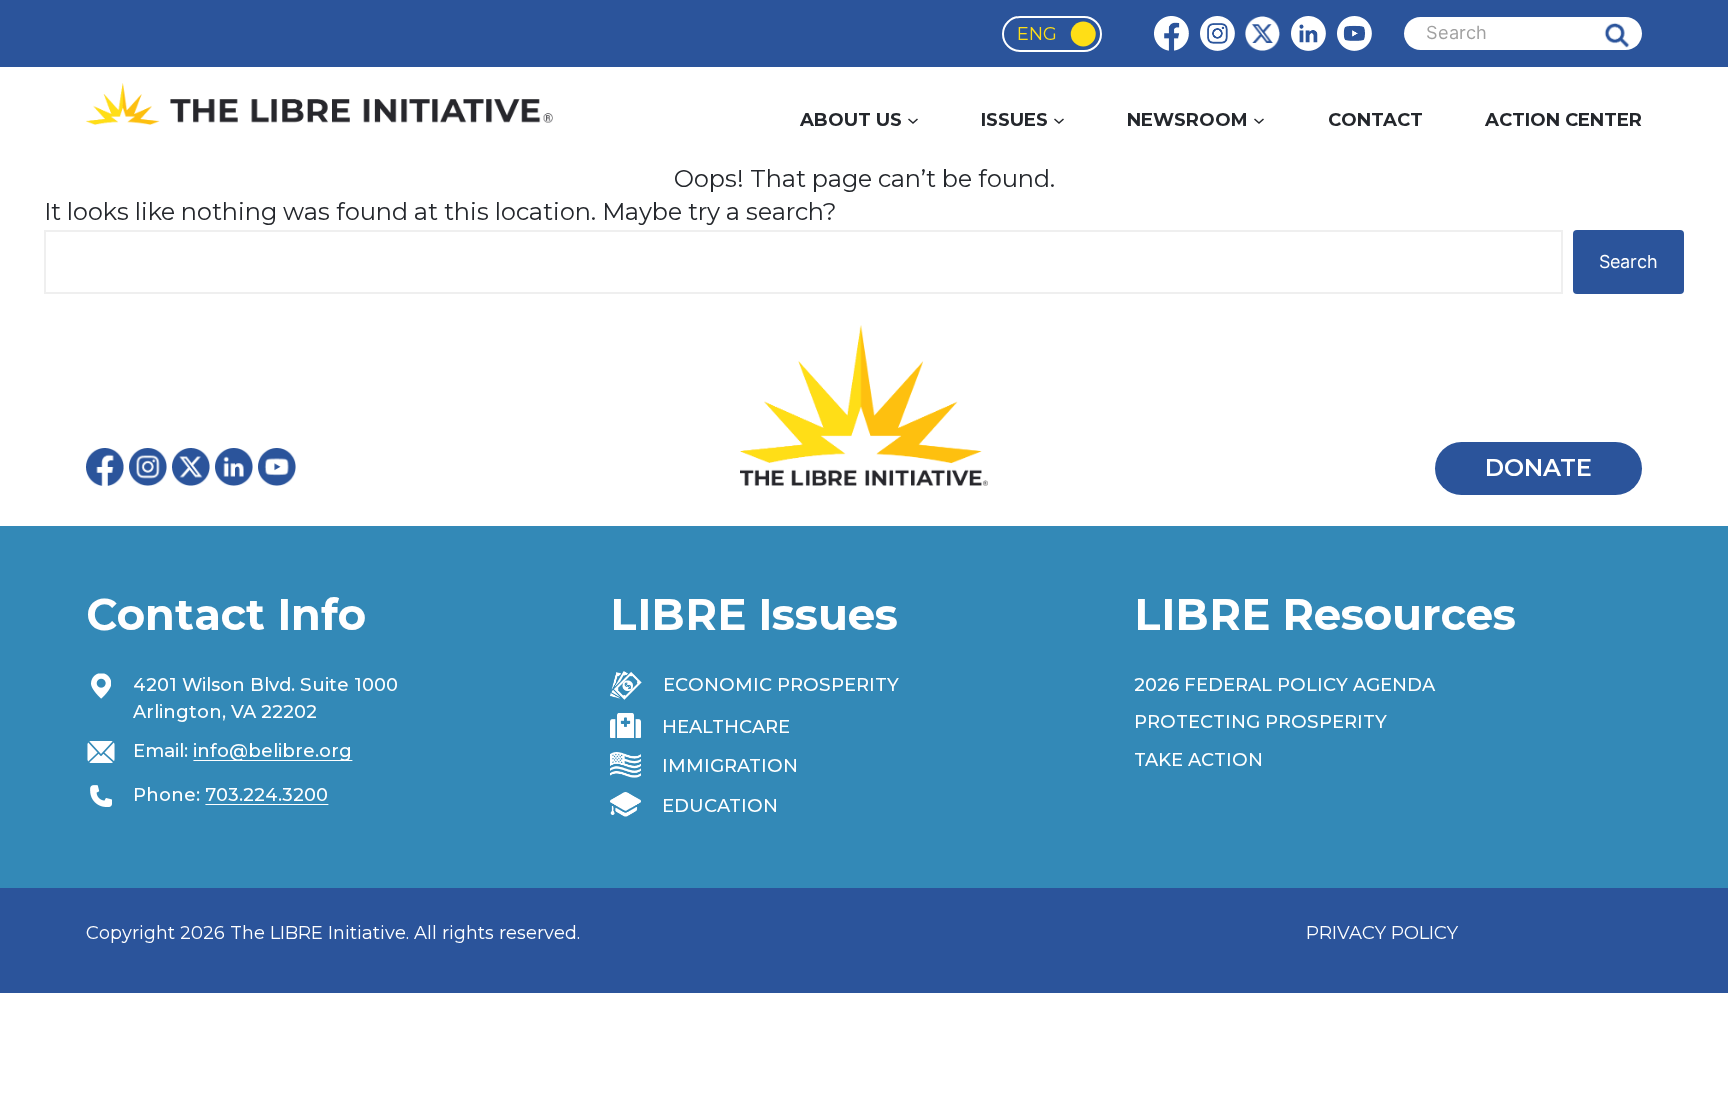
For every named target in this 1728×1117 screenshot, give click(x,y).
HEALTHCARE (726, 726)
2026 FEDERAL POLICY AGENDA (1284, 684)
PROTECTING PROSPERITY (1260, 721)
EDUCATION (720, 805)
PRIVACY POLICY (1382, 932)
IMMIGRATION (730, 765)
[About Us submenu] (913, 119)
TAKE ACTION (1198, 759)
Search (1632, 33)
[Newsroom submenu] (1259, 119)
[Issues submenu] (1059, 119)
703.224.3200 (266, 794)
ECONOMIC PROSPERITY (781, 684)
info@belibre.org (272, 750)
